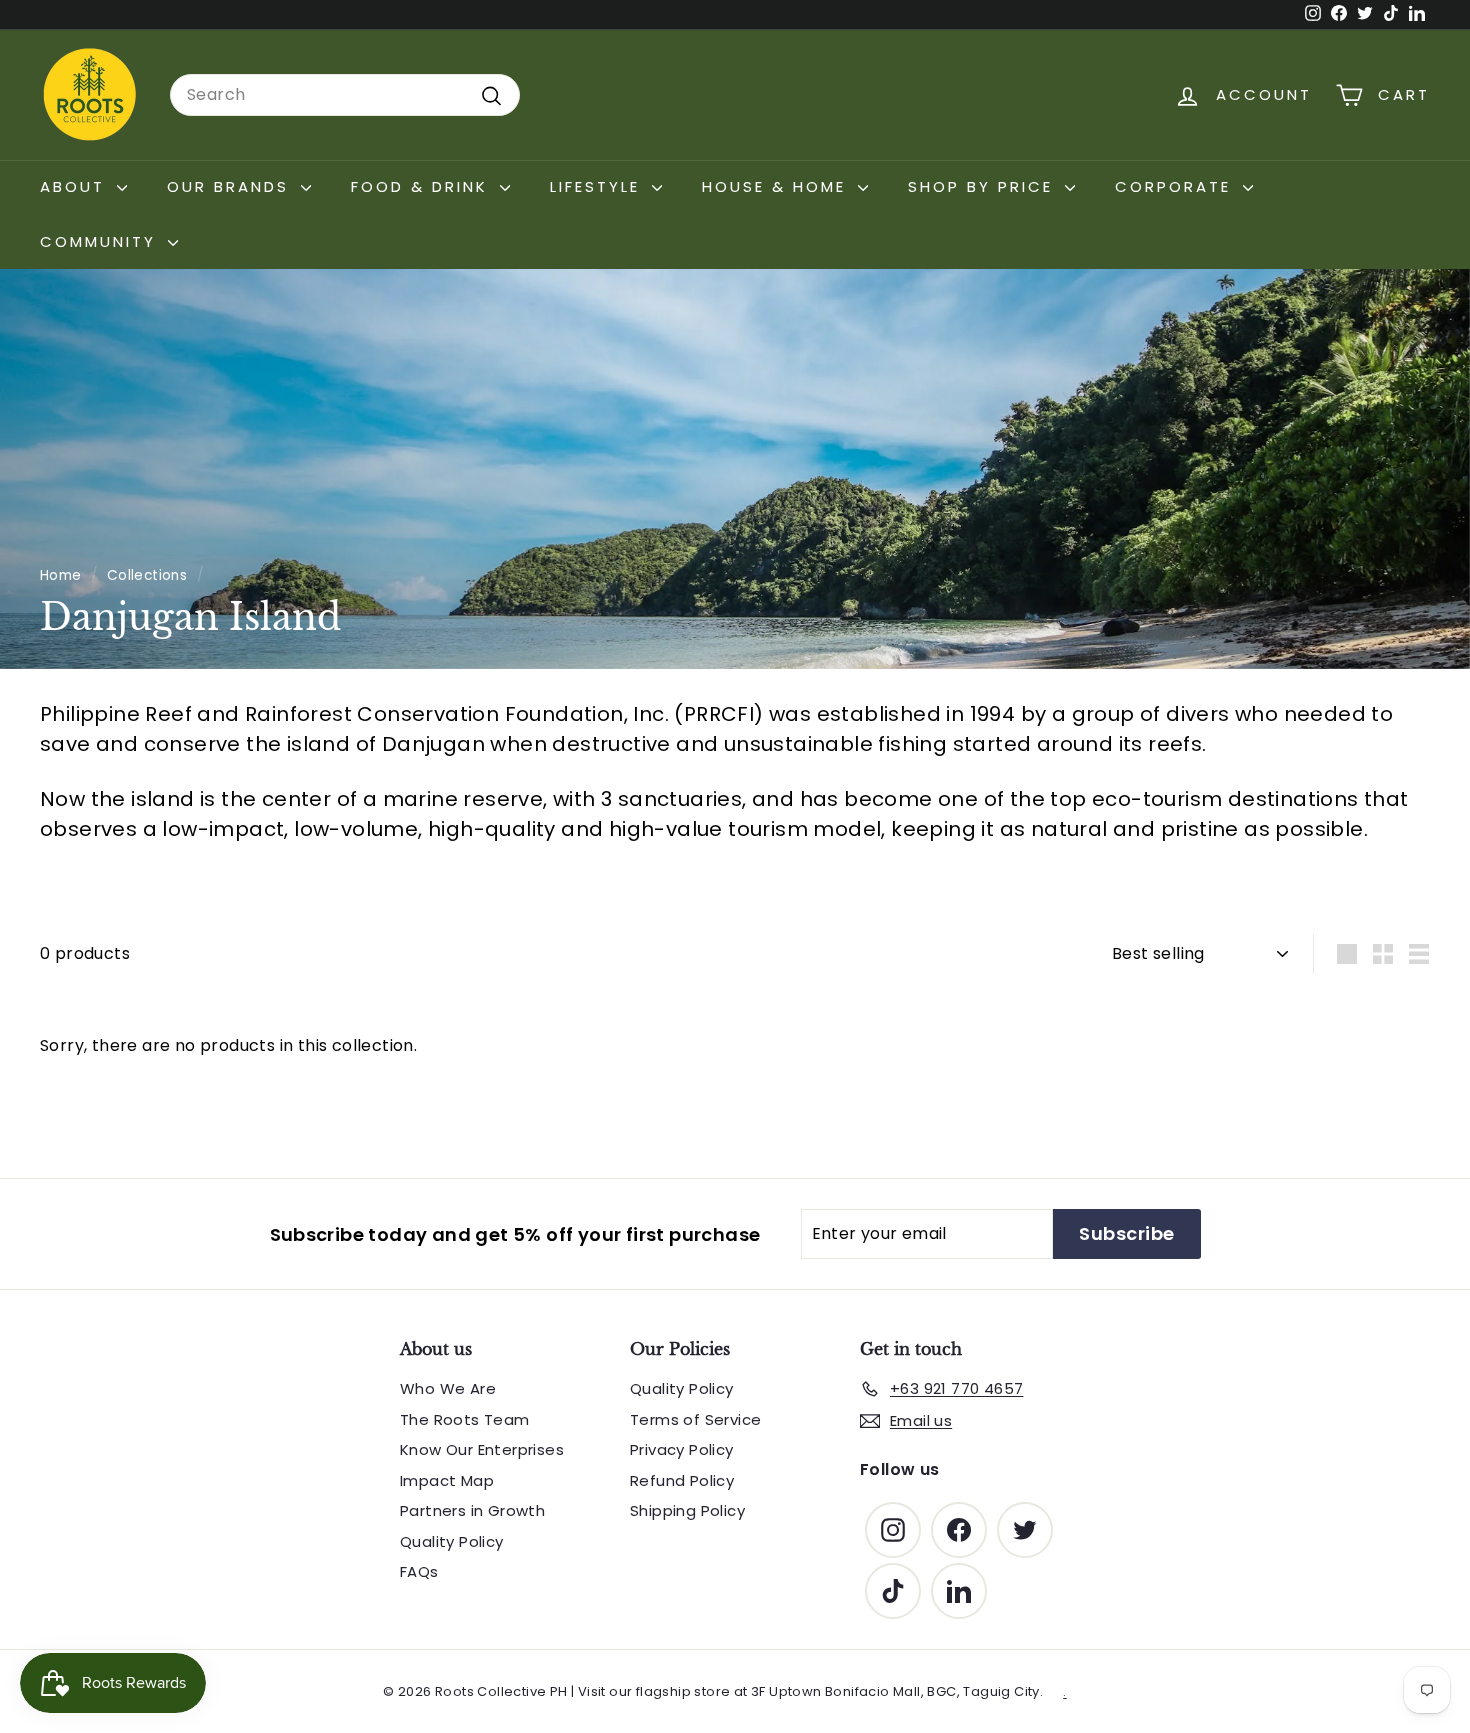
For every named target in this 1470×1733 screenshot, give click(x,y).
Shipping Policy (687, 1510)
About (76, 186)
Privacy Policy (682, 1449)
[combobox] (345, 95)
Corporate (1176, 186)
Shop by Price (984, 186)
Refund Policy (682, 1480)
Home (61, 575)
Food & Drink (423, 186)
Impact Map (447, 1480)
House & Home (777, 186)
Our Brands (231, 186)
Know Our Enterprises (482, 1449)
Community (101, 241)
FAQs (419, 1571)
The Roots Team (465, 1419)
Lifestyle (598, 186)
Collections (147, 575)
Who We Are (448, 1388)
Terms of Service (695, 1419)
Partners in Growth (472, 1510)
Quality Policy (452, 1541)
